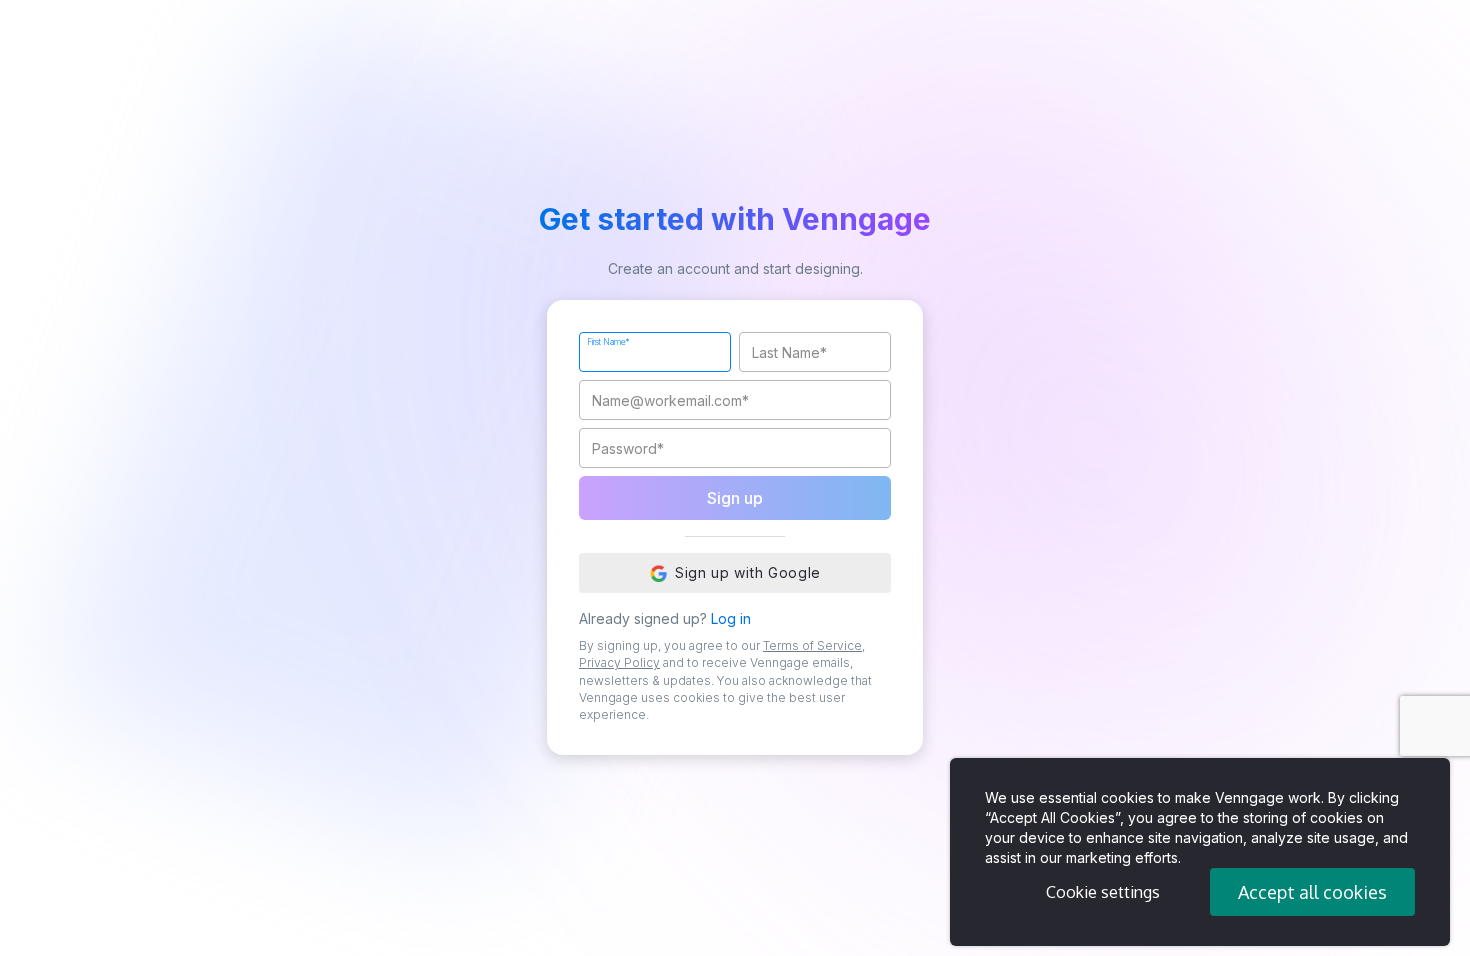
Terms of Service (812, 645)
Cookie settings (1103, 892)
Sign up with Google (748, 572)
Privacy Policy (619, 662)
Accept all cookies (1312, 892)
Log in (731, 618)
